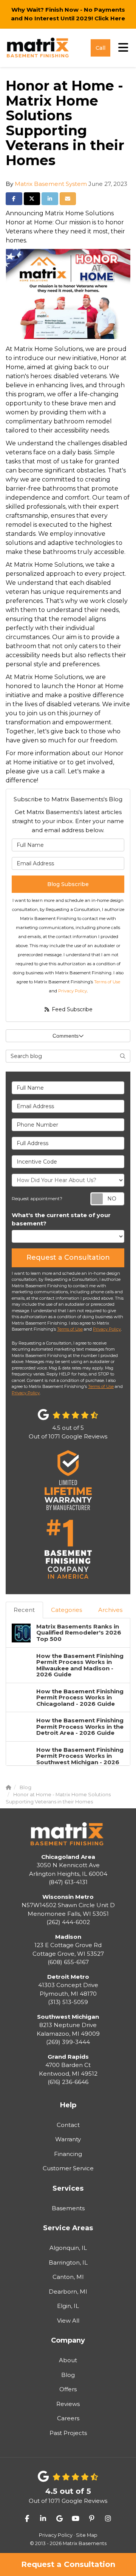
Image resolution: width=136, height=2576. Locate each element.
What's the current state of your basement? (61, 1219)
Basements (68, 2208)
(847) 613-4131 (68, 1870)
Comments (66, 1036)
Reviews (68, 2404)
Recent (24, 1610)
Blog (68, 2375)
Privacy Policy (73, 991)
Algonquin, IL (68, 2248)
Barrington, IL (68, 2262)
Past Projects (68, 2433)
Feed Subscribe (71, 1009)
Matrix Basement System (51, 184)
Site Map (87, 2535)
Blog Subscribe (68, 884)
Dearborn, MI (68, 2292)
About (68, 2360)
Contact (68, 2125)
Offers (68, 2389)
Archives (110, 1610)
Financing (68, 2154)
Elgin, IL (68, 2306)
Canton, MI (68, 2277)
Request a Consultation (68, 2564)
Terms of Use (107, 982)
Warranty (68, 2139)
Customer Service (68, 2168)
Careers (68, 2418)
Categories (66, 1610)
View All (68, 2321)
